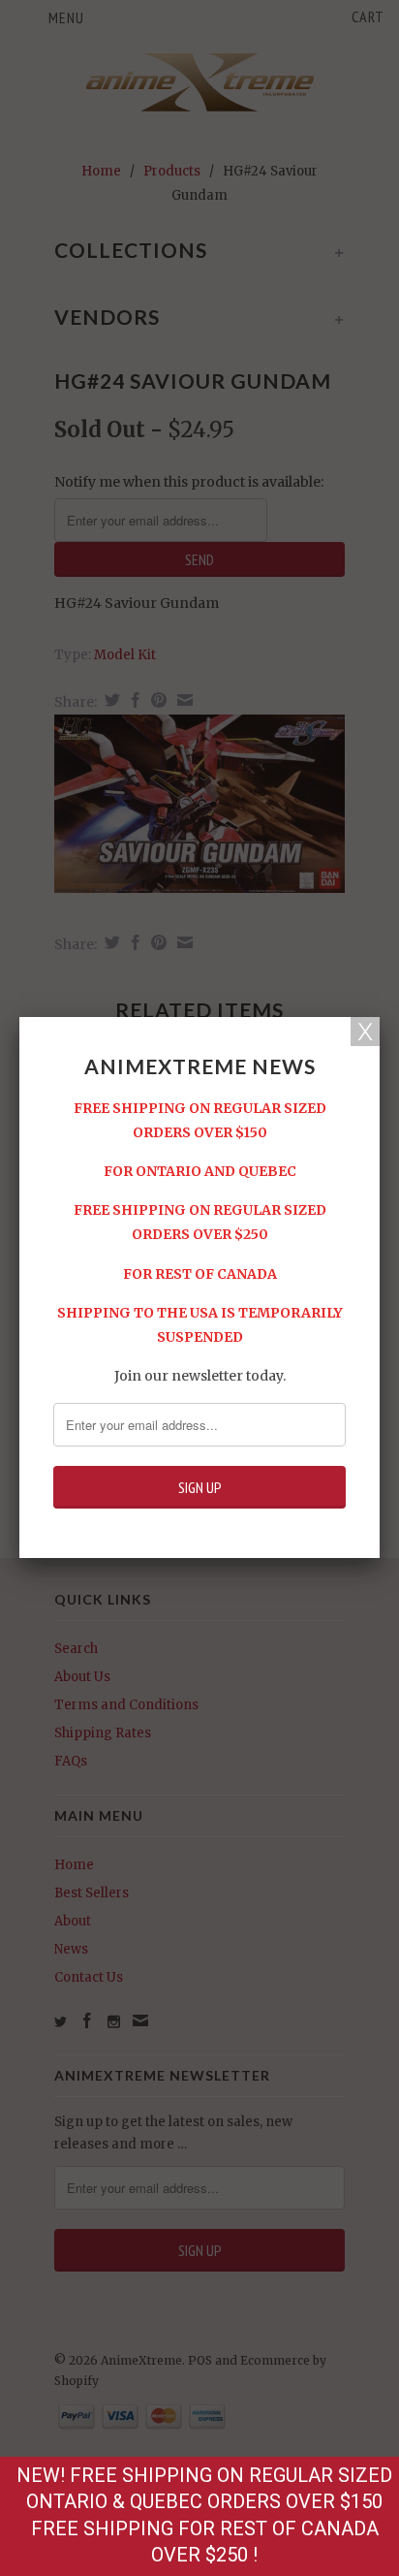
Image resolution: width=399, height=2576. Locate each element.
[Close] (365, 1032)
